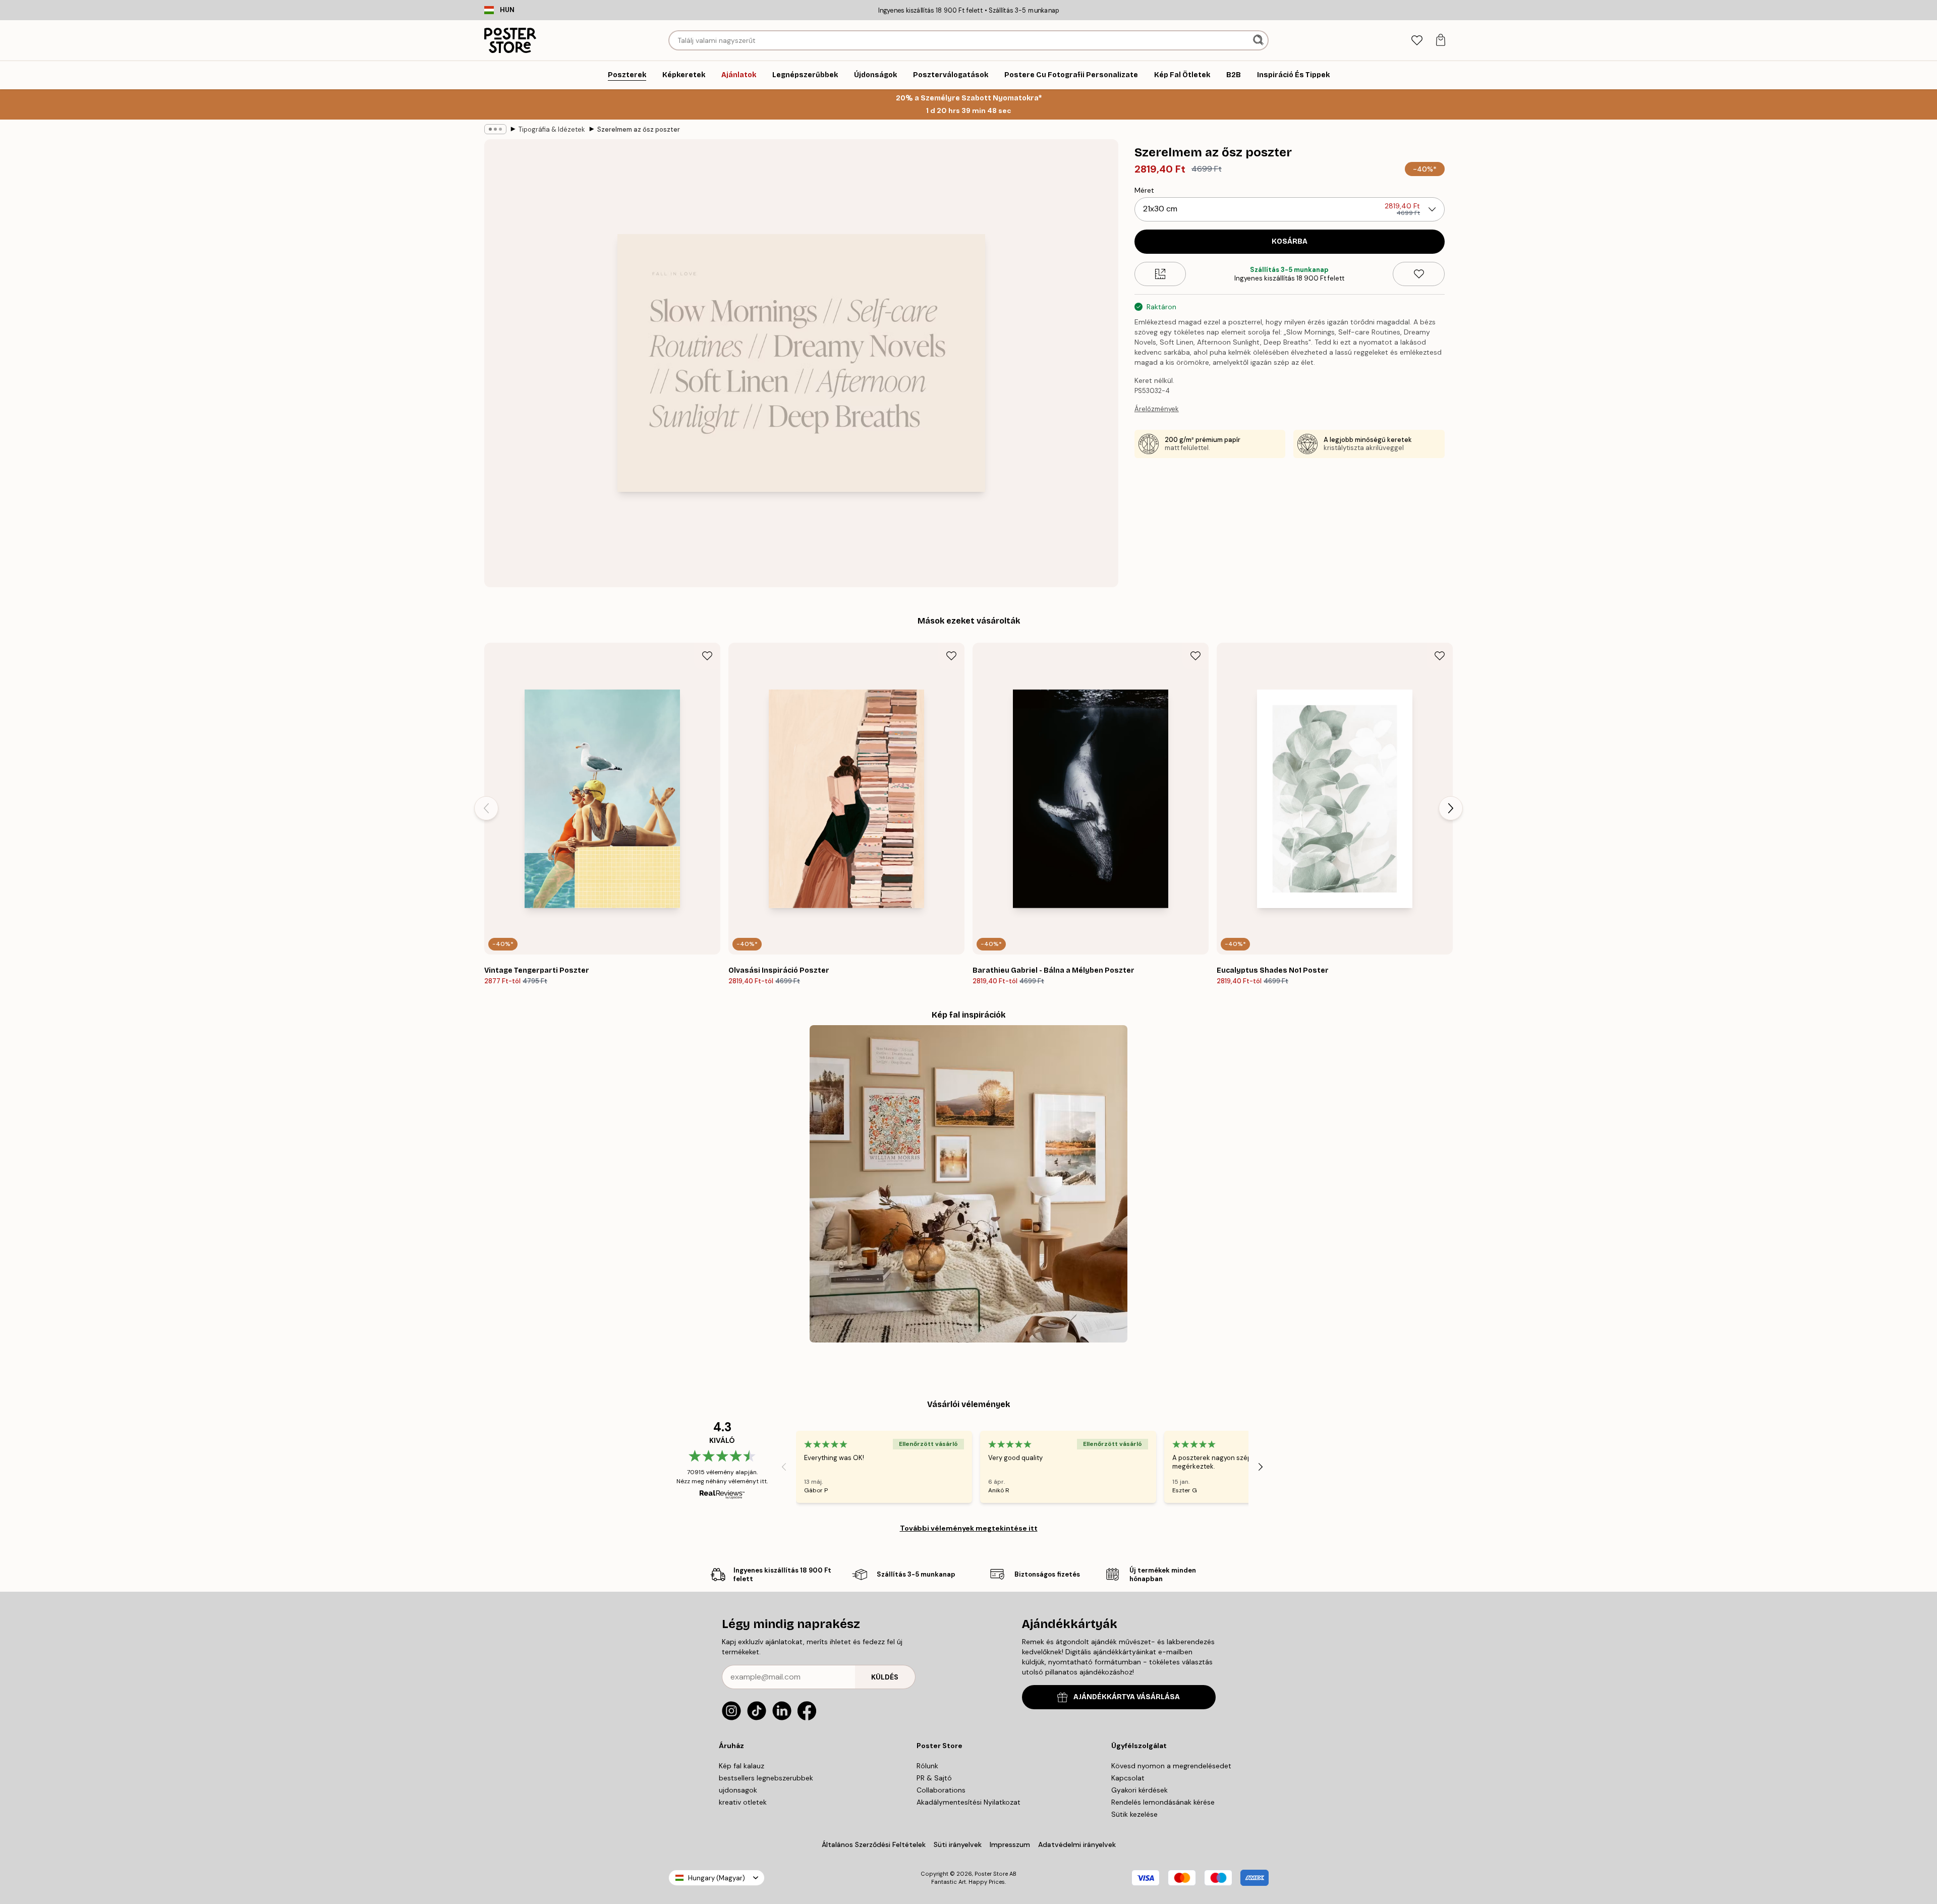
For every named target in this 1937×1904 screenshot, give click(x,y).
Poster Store (991, 1874)
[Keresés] (1259, 40)
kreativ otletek (743, 1802)
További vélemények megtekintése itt (969, 1528)
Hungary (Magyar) (717, 1878)
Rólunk (927, 1766)
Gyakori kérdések (1140, 1790)
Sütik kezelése (1134, 1814)
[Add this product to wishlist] (1419, 274)
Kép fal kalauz (742, 1766)
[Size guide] (1160, 274)
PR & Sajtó (934, 1778)
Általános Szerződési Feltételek (874, 1844)
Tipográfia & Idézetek (552, 129)
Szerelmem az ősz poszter (639, 129)
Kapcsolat (1128, 1778)
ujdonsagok (738, 1790)
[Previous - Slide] (486, 808)
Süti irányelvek (958, 1844)
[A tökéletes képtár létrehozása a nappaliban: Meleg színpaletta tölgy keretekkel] (968, 1184)
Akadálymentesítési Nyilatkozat (968, 1802)
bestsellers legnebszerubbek (766, 1778)
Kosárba (1290, 241)
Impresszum (1010, 1844)
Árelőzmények (1157, 409)
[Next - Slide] (1451, 808)
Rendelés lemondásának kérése (1163, 1802)
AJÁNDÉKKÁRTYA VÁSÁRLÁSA (1127, 1697)
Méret (1144, 190)
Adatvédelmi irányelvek (1077, 1844)
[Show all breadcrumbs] (495, 129)
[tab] (1417, 41)
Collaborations (941, 1790)
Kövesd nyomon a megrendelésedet (1171, 1766)
